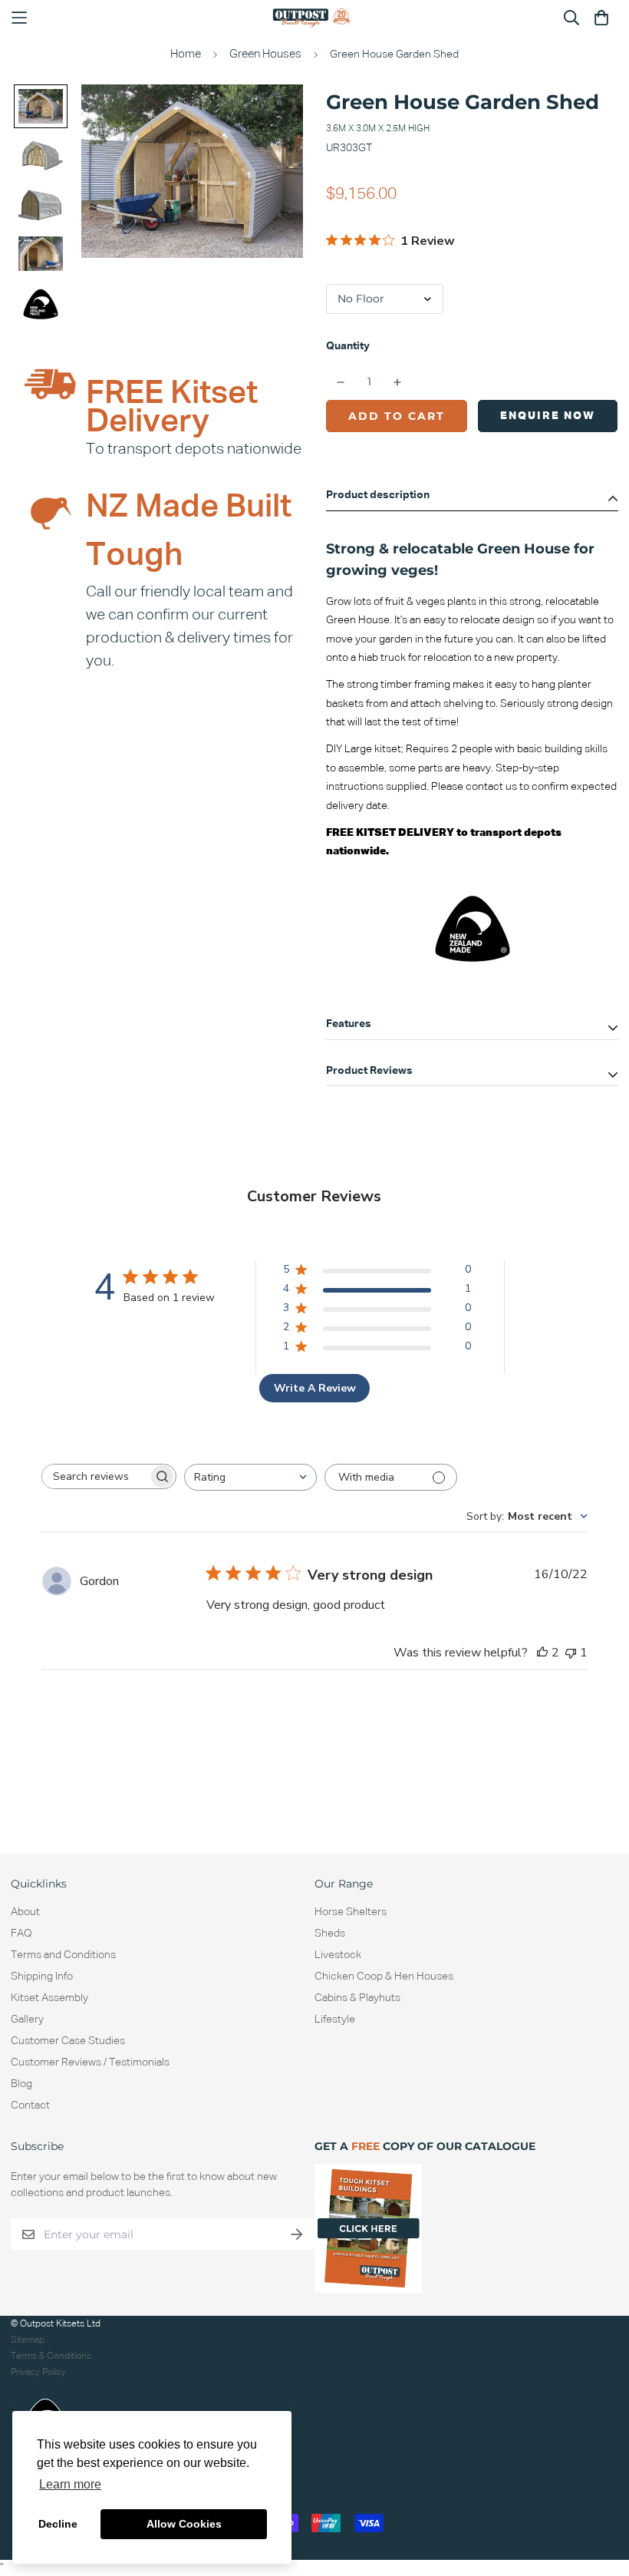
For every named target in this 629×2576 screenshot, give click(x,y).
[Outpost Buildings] (314, 18)
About (25, 1912)
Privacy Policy (38, 2372)
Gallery (27, 2020)
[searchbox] (95, 1476)
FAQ (21, 1934)
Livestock (338, 1955)
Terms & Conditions (51, 2356)
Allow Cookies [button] (184, 2524)
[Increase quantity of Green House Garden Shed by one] (398, 382)
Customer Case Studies (68, 2041)
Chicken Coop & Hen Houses (384, 1977)
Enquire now (548, 416)
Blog (21, 2084)
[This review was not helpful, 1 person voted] (571, 1653)
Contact (30, 2105)
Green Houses (265, 54)
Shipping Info (42, 1977)
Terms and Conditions (63, 1955)
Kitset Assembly (49, 1998)
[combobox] (250, 1477)
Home (186, 54)
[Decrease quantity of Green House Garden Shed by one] (341, 382)
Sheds (330, 1934)
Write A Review (315, 1388)
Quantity (348, 346)
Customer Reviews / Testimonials (90, 2062)
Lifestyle (335, 2020)
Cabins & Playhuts (357, 1998)
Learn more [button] (70, 2484)
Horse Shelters (351, 1912)
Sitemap (28, 2340)
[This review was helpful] (542, 1653)
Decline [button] (58, 2524)
